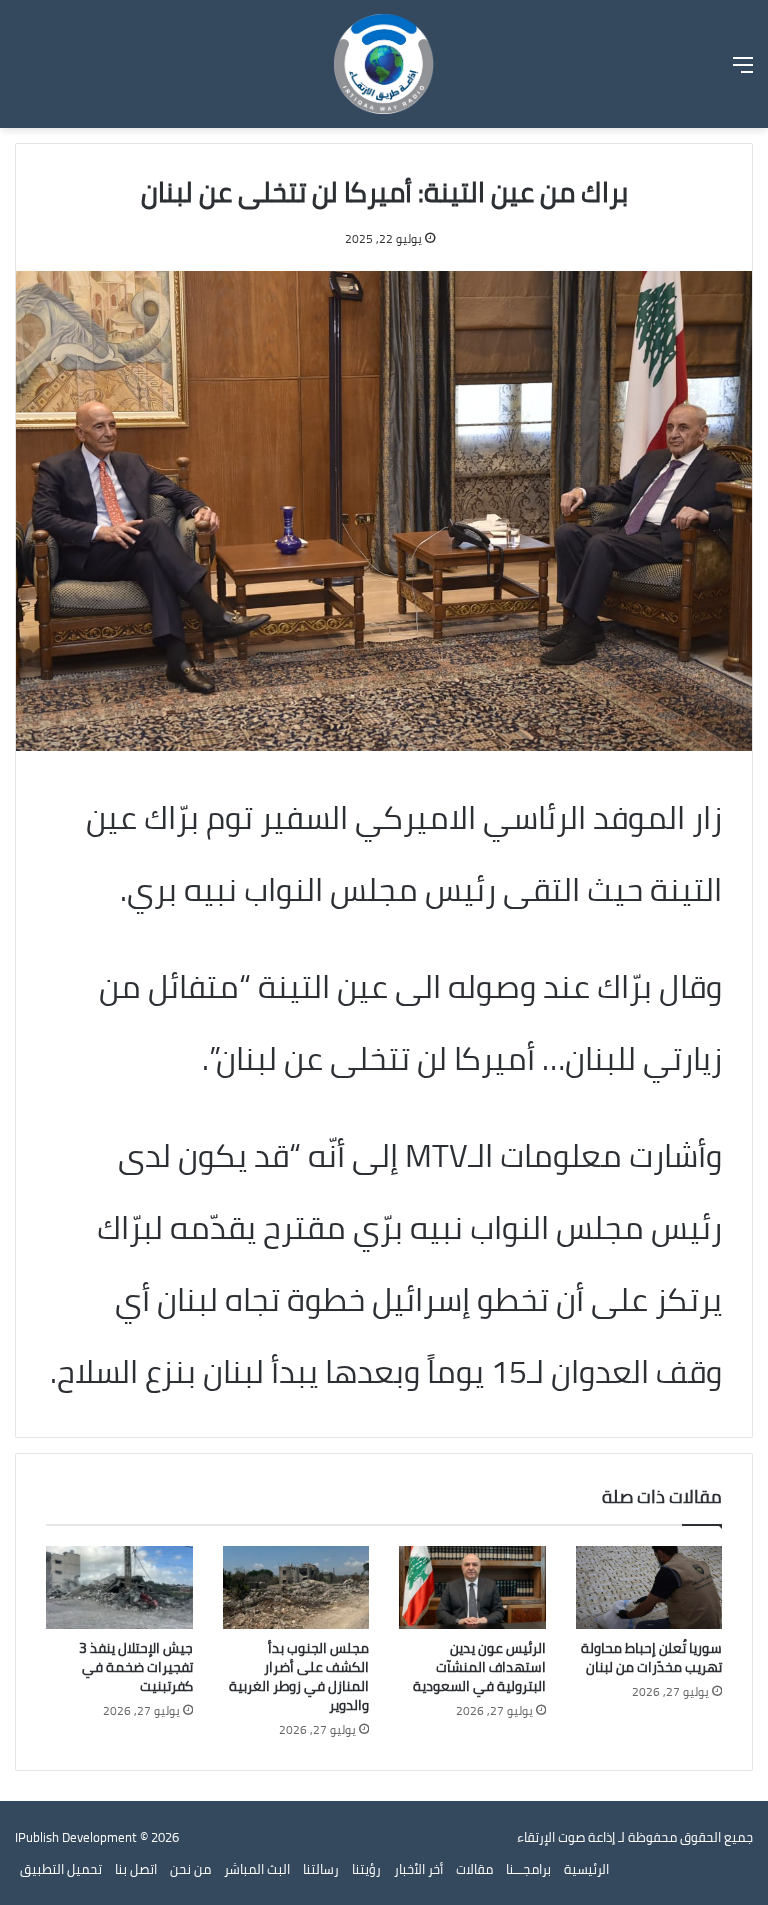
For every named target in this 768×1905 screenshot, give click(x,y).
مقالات (474, 1869)
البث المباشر (257, 1869)
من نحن (190, 1869)
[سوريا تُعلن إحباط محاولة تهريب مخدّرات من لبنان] (649, 1587)
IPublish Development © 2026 (97, 1837)
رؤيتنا (366, 1869)
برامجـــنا (528, 1869)
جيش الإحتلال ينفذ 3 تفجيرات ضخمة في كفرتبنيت (136, 1667)
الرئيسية (586, 1869)
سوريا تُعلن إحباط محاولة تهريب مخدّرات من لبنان (651, 1657)
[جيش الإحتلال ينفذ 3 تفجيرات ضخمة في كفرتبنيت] (119, 1587)
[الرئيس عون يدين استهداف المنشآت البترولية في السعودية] (472, 1587)
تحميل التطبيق (61, 1869)
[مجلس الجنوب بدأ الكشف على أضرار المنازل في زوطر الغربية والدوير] (296, 1587)
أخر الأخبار (418, 1869)
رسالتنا (321, 1869)
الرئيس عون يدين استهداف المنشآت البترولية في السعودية (479, 1667)
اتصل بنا (136, 1869)
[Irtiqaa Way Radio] (384, 64)
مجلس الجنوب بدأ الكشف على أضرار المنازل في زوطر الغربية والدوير (299, 1676)
